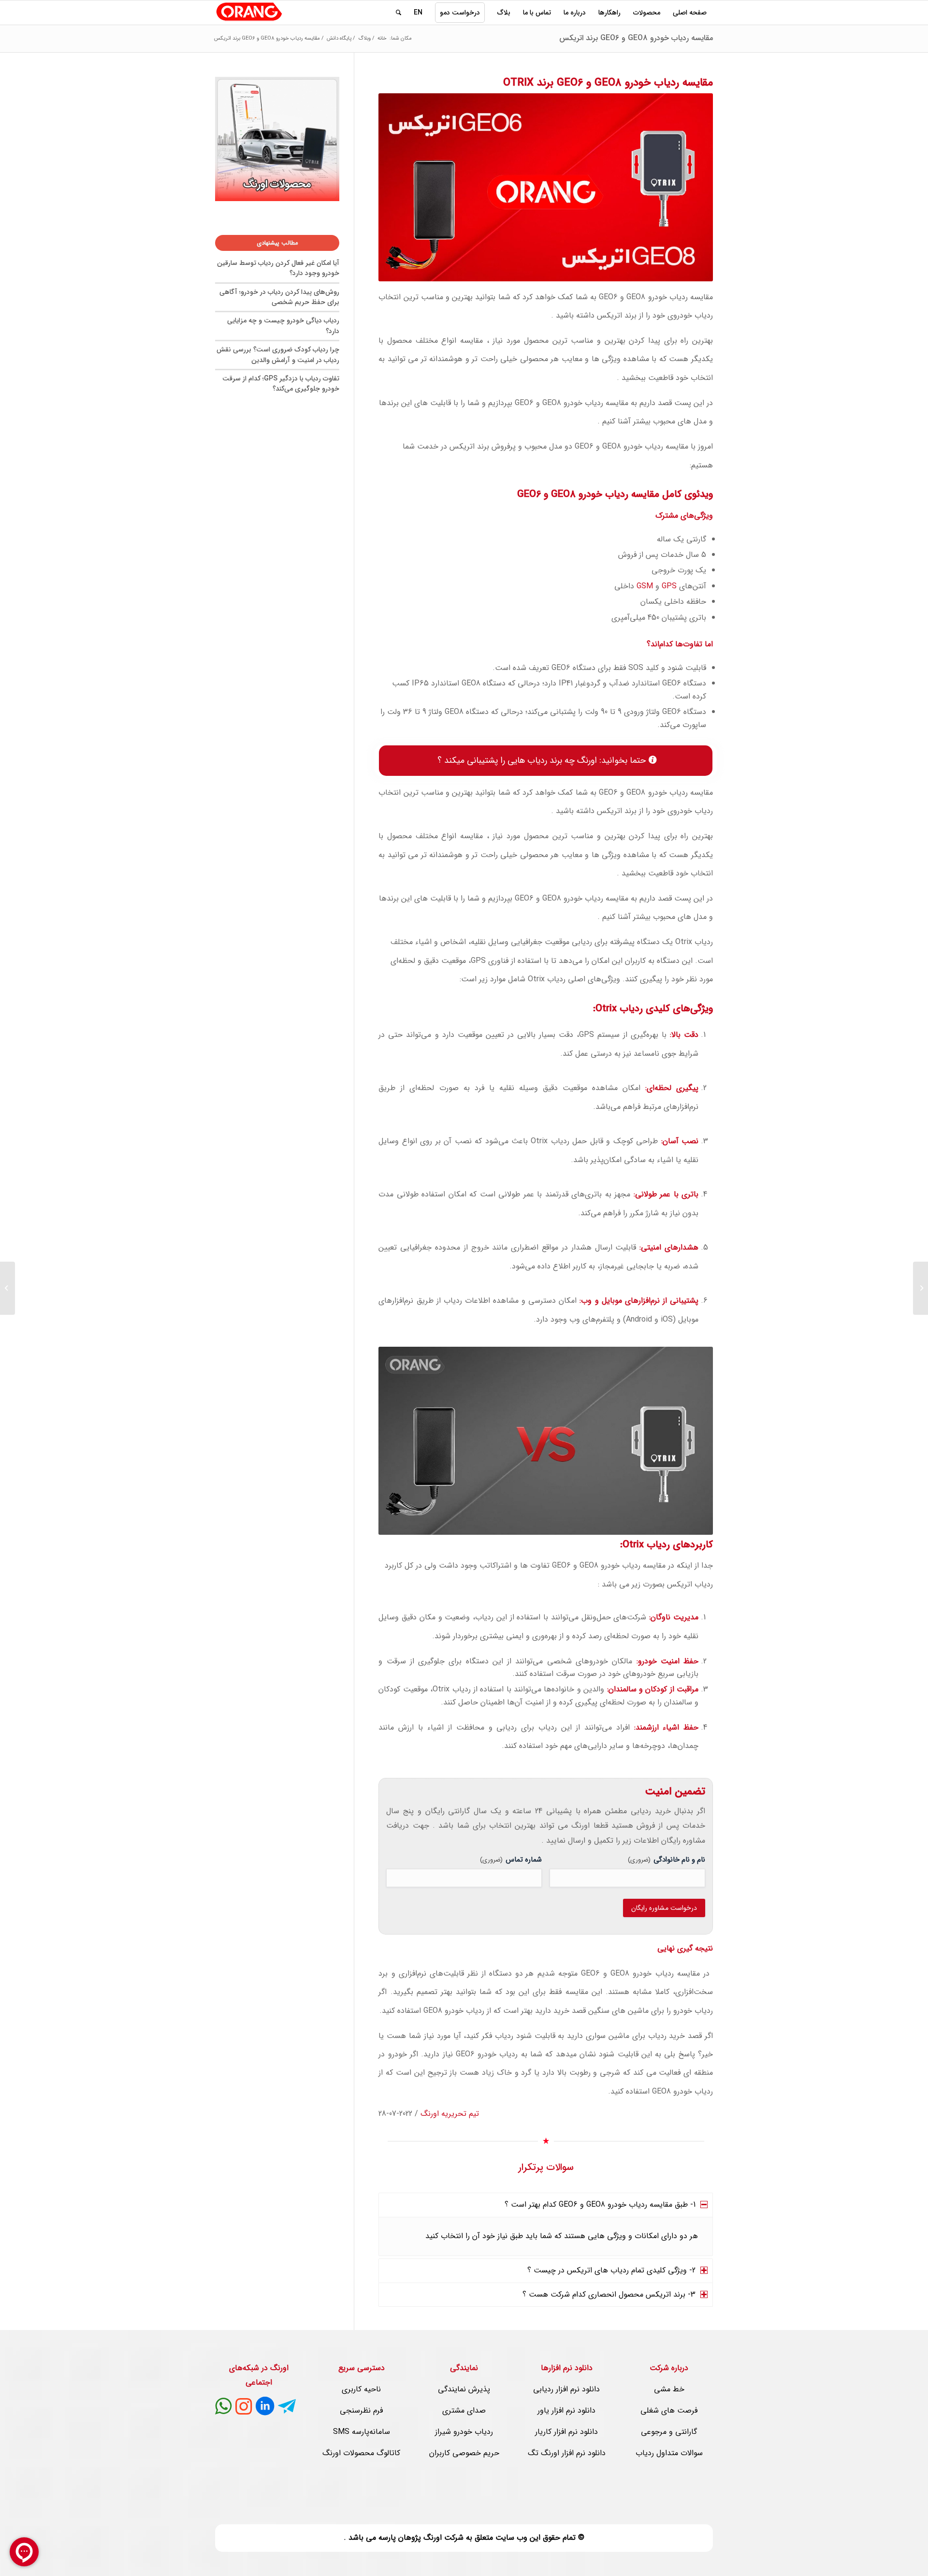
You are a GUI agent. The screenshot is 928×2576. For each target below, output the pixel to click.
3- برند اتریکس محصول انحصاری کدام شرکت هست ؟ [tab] (609, 2294)
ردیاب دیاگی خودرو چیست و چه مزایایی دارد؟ (283, 326)
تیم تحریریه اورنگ (450, 2114)
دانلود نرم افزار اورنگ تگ (567, 2453)
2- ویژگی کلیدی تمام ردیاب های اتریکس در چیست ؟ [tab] (611, 2270)
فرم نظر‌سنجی (361, 2410)
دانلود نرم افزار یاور (566, 2410)
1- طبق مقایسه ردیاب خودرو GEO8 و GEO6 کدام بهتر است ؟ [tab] (600, 2205)
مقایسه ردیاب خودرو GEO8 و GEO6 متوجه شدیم (616, 1973)
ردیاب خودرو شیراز (464, 2432)
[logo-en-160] (249, 13)
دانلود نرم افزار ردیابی (566, 2389)
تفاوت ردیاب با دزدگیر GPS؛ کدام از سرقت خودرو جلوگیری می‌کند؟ (281, 384)
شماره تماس (511, 1860)
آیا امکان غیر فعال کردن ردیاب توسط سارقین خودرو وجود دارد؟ (278, 268)
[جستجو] (399, 13)
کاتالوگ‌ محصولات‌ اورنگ (361, 2453)
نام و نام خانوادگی (667, 1860)
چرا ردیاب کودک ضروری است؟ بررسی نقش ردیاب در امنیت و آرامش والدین (278, 355)
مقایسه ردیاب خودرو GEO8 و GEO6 (656, 297)
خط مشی (669, 2389)
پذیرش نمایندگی (464, 2389)
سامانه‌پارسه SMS (362, 2432)
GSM (645, 586)
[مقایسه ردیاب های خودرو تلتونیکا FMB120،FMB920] (921, 1288)
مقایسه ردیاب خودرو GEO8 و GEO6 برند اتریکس (636, 38)
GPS (669, 586)
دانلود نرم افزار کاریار (566, 2432)
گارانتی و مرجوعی (669, 2432)
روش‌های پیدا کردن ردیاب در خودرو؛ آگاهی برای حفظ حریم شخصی (279, 297)
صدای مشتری (464, 2410)
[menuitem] (690, 13)
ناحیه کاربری (361, 2389)
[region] (546, 2237)
